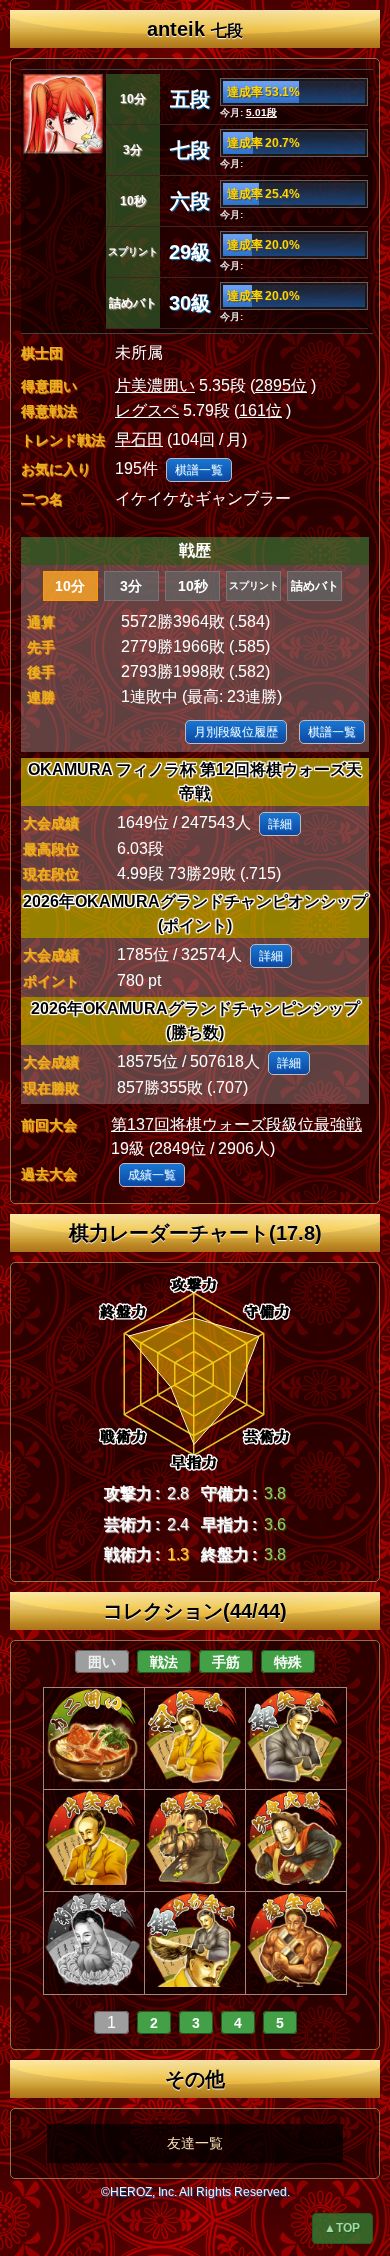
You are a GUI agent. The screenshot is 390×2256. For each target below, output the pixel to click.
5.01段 (261, 112)
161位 (260, 410)
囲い (102, 1662)
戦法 (164, 1662)
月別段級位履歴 (236, 732)
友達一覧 (195, 2143)
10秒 (193, 586)
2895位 (281, 385)
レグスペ (147, 410)
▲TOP (342, 2228)
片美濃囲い (155, 385)
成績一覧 (152, 1175)
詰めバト (315, 586)
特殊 (288, 1662)
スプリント (254, 585)
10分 (70, 586)
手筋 (226, 1662)
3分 (131, 586)
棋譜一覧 (199, 470)
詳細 (280, 824)
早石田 (139, 439)
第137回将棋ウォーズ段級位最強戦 (236, 1124)
